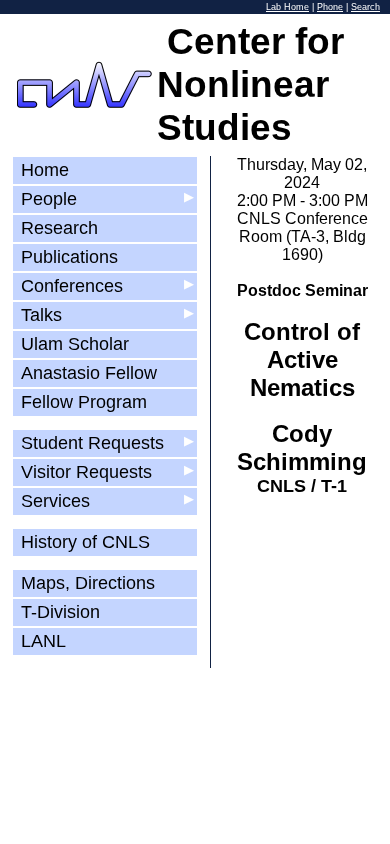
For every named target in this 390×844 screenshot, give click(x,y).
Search (365, 7)
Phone (330, 7)
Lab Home (287, 7)
